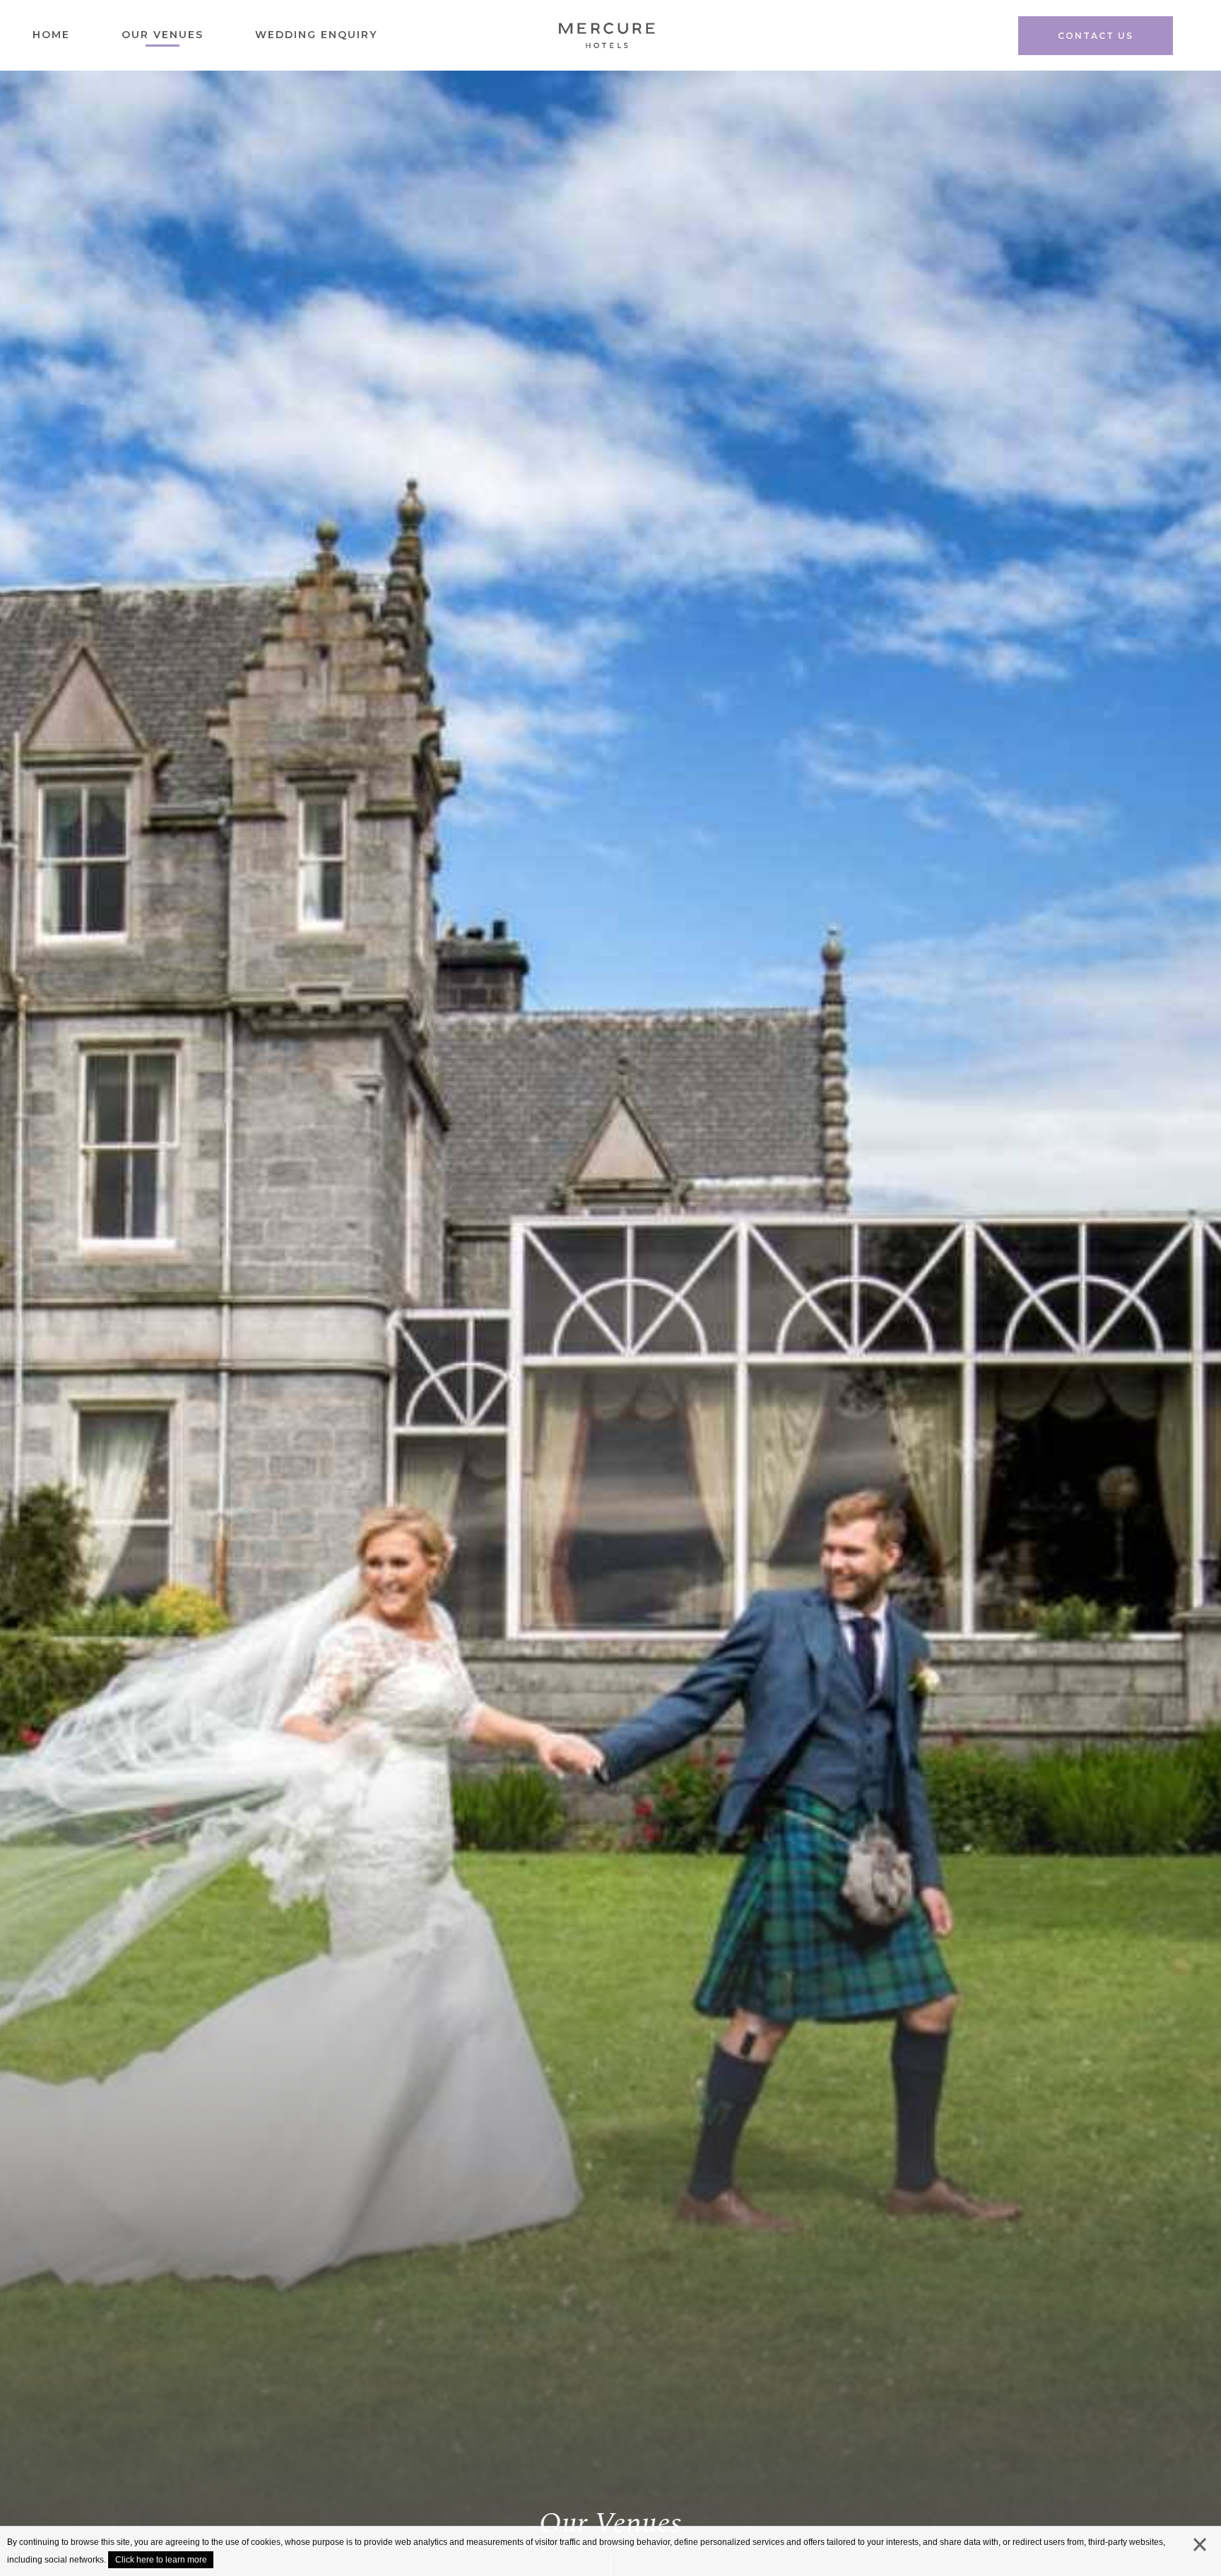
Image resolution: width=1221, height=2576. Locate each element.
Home (51, 35)
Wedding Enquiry (316, 35)
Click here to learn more (161, 2560)
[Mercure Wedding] (606, 40)
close (1200, 2548)
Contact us (1096, 36)
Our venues (163, 35)
